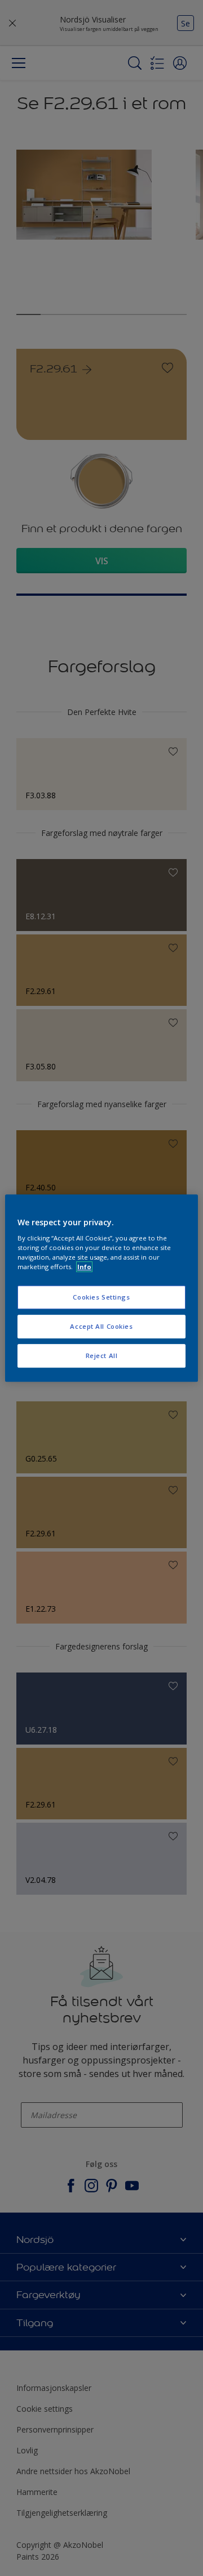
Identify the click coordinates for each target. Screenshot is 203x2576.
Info (84, 1267)
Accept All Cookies (101, 1326)
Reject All (102, 1356)
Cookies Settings (101, 1298)
